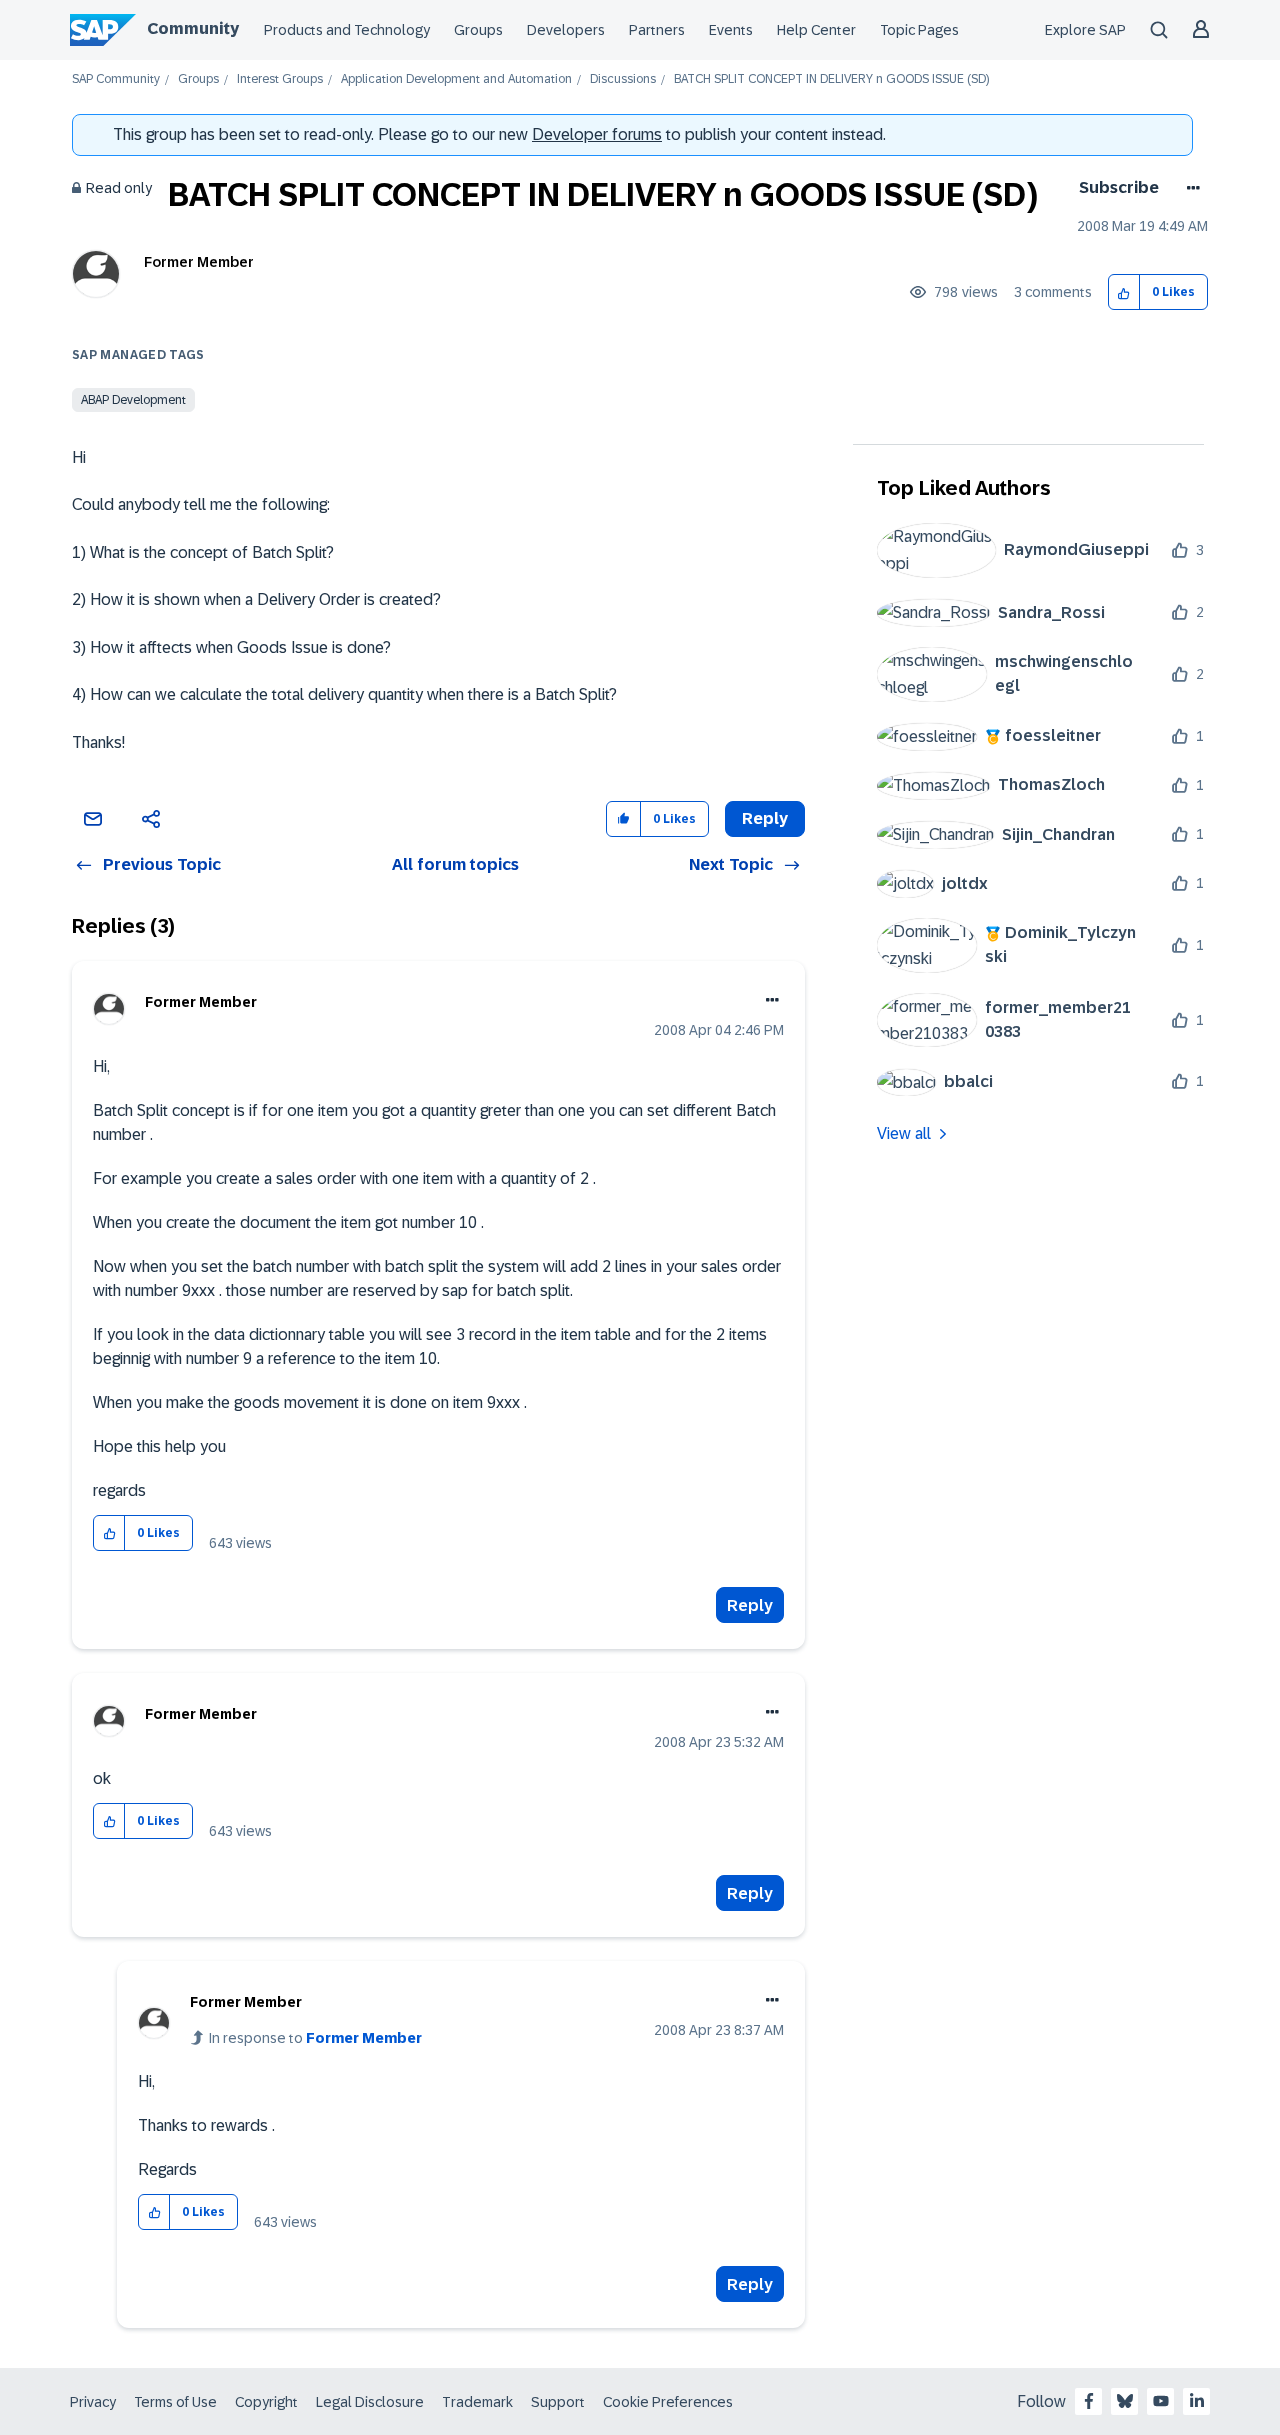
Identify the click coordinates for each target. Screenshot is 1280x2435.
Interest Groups (280, 79)
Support (558, 2402)
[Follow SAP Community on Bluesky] (1125, 2401)
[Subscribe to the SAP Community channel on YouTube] (1161, 2401)
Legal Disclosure (370, 2402)
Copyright (266, 2402)
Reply (750, 1605)
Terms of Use (175, 2402)
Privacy (93, 2402)
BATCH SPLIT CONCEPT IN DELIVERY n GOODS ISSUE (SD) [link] (831, 79)
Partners (657, 30)
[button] (1124, 292)
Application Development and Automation (456, 79)
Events (731, 30)
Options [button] (1189, 188)
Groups (478, 30)
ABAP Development (133, 400)
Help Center (816, 30)
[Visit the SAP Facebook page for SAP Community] (1089, 2401)
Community (193, 28)
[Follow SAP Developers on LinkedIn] (1197, 2401)
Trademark (477, 2402)
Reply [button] (765, 818)
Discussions (623, 79)
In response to (315, 2038)
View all (904, 1133)
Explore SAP (1085, 30)
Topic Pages (919, 30)
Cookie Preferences (668, 2402)
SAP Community (116, 79)
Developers (566, 30)
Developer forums (597, 134)
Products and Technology (347, 30)
